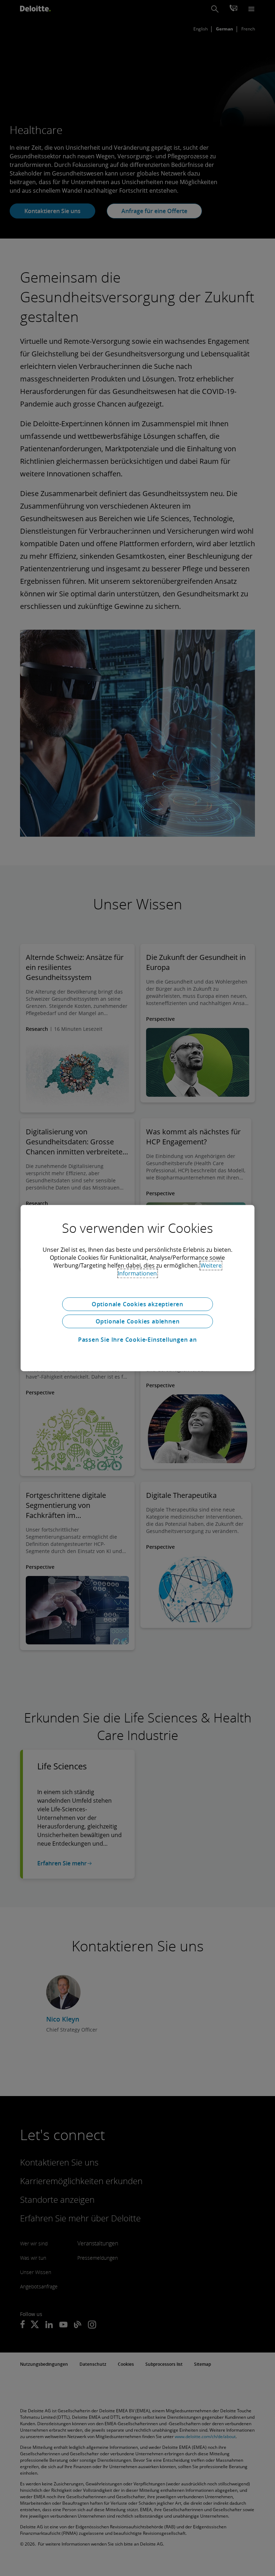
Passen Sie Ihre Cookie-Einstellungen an (137, 1340)
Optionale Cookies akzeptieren (137, 1304)
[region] (138, 1288)
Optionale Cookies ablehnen (138, 1321)
